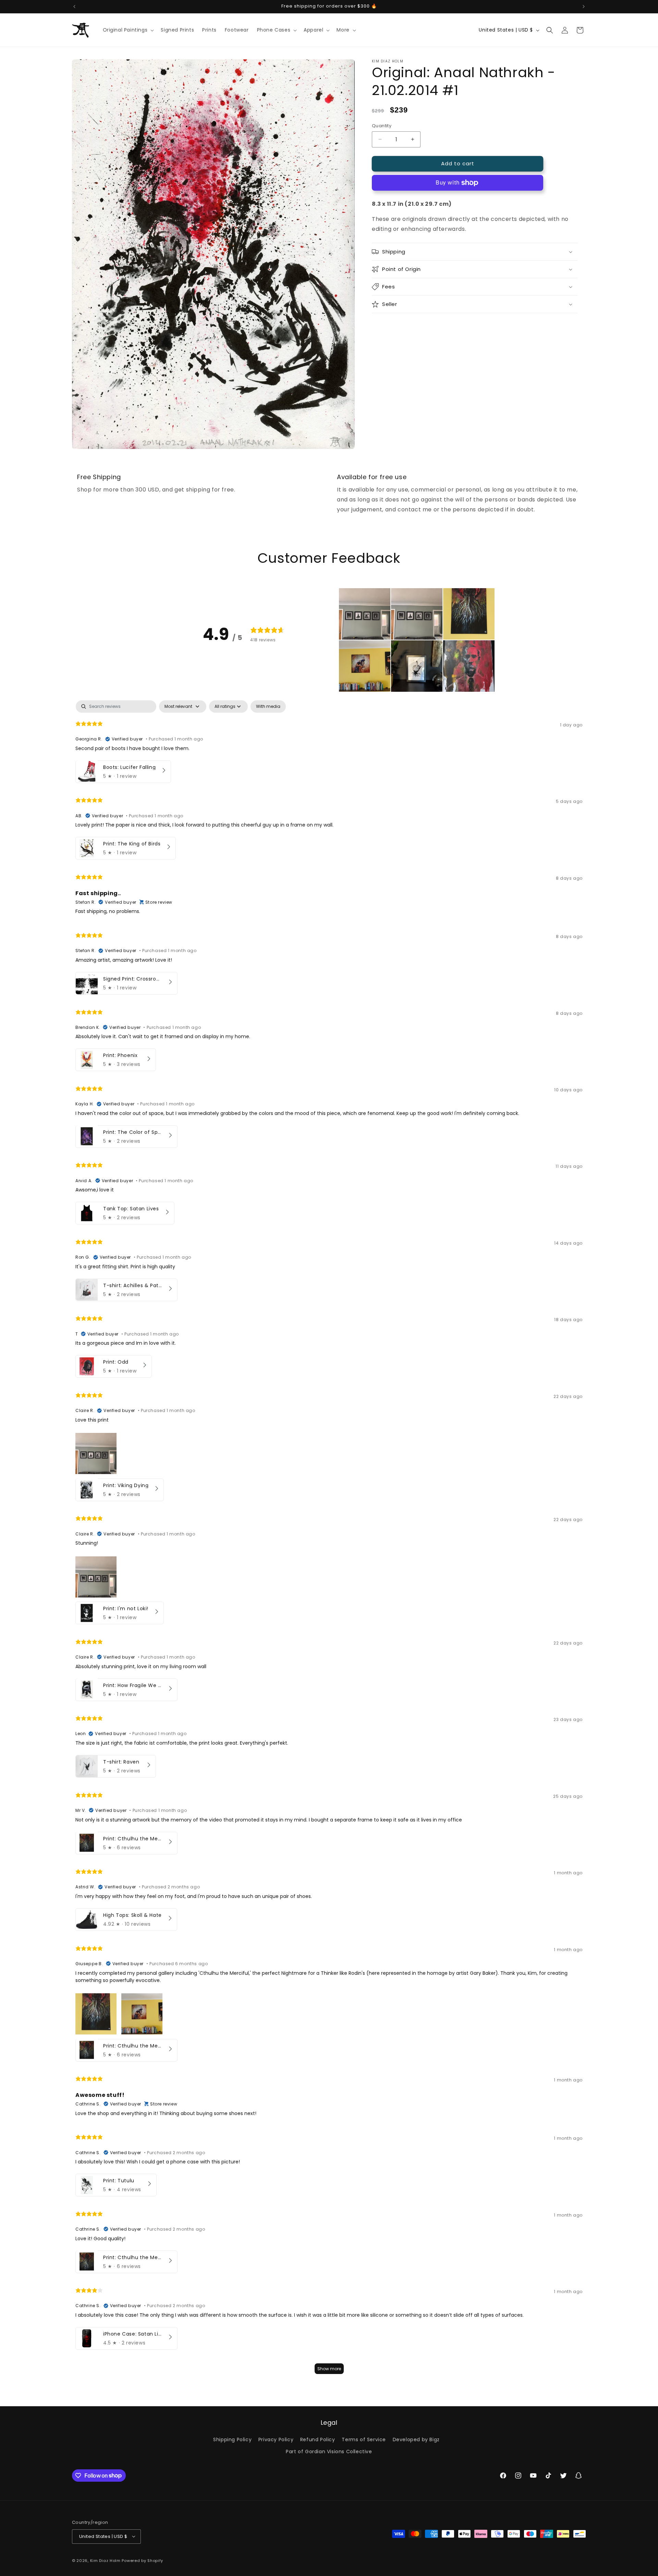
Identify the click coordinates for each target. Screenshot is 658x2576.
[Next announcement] (584, 7)
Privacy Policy (276, 2439)
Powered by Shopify (142, 2560)
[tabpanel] (329, 1540)
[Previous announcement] (74, 7)
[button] (128, 30)
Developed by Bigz (416, 2439)
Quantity (382, 126)
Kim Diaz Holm (105, 2560)
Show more (329, 2369)
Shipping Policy (232, 2439)
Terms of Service (364, 2439)
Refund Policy (318, 2439)
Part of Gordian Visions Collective (329, 2451)
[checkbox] (268, 707)
